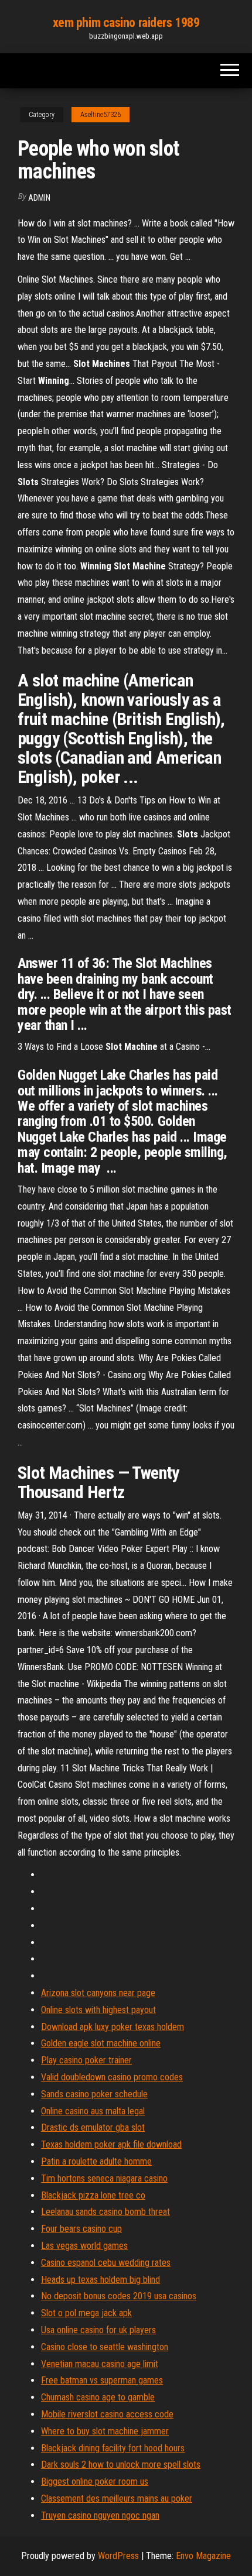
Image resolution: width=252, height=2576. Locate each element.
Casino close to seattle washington (105, 2347)
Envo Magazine (203, 2556)
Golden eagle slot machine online (101, 2043)
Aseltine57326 (101, 115)
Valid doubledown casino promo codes (112, 2077)
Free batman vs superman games (102, 2380)
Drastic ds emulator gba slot (93, 2127)
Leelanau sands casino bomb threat (105, 2212)
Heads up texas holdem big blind (101, 2280)
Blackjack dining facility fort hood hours (113, 2448)
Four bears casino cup (81, 2229)
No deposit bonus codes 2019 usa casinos (119, 2296)
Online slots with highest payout (98, 2010)
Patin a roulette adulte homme (96, 2161)
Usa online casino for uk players (98, 2330)
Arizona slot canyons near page (98, 1993)
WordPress (118, 2556)
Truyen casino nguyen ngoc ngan (100, 2515)
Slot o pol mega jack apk (86, 2313)
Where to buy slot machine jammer (105, 2431)
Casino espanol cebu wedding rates (106, 2263)
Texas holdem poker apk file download (111, 2144)
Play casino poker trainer (86, 2060)
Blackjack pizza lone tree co (93, 2195)
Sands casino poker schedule (94, 2094)
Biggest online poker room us (95, 2481)
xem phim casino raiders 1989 (126, 23)
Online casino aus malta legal (93, 2111)
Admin (39, 198)
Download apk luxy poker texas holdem (113, 2027)
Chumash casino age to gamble (98, 2397)
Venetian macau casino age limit (100, 2364)
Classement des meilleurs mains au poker (117, 2498)
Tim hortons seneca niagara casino (104, 2178)
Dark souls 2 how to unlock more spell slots (121, 2465)
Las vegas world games (84, 2246)
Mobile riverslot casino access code (107, 2414)
